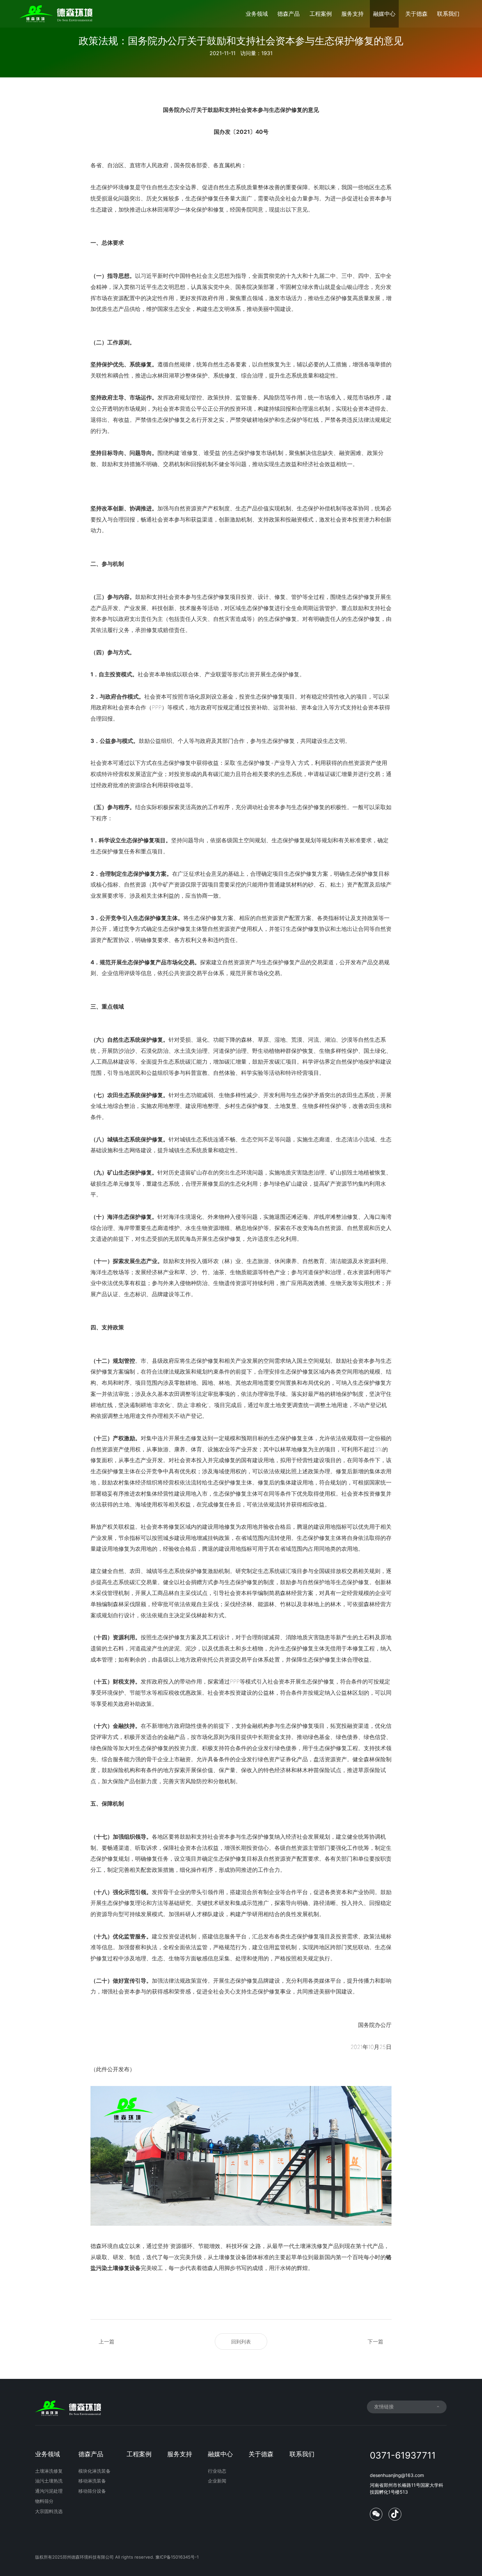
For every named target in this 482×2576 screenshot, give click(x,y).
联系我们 (448, 14)
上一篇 (107, 2341)
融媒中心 (384, 14)
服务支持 (352, 14)
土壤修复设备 (230, 2257)
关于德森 (416, 14)
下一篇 (375, 2341)
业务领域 (257, 14)
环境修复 (124, 187)
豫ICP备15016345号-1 (177, 2557)
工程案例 (321, 14)
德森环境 (102, 2246)
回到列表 (241, 2342)
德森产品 (289, 14)
